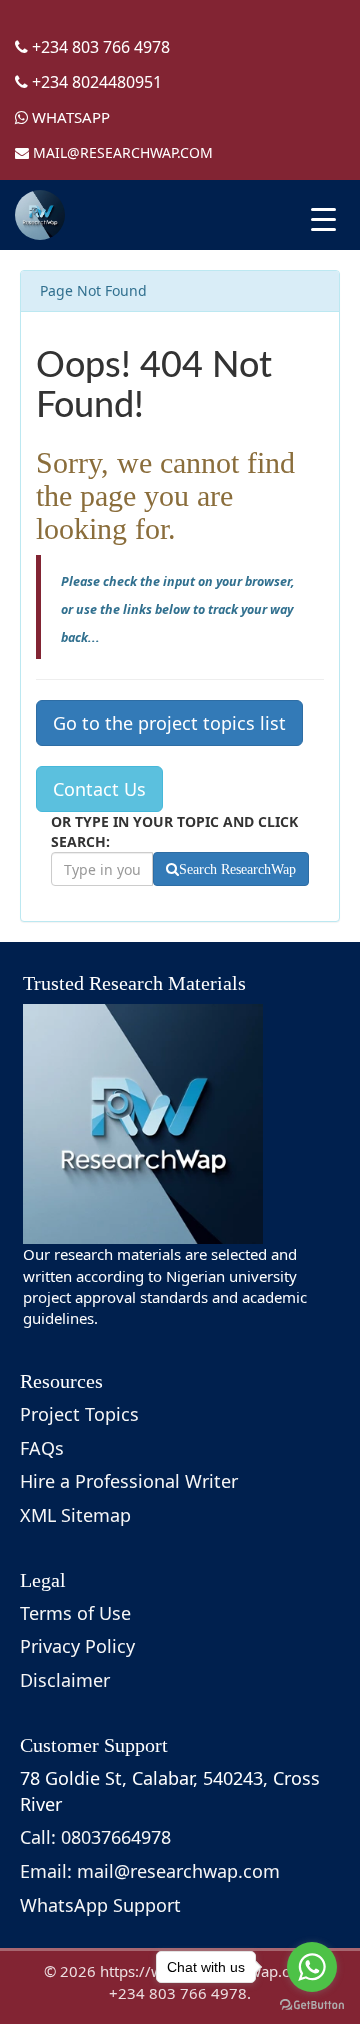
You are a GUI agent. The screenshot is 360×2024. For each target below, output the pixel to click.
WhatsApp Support (100, 1905)
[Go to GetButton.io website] (312, 2004)
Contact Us (99, 789)
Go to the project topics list (169, 723)
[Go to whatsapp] (312, 1967)
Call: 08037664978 (95, 1837)
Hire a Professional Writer (129, 1481)
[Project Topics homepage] (40, 215)
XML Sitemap (75, 1515)
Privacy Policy (77, 1646)
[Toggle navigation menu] (323, 219)
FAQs (42, 1448)
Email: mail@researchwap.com (150, 1871)
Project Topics (79, 1414)
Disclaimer (65, 1680)
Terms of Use (75, 1613)
